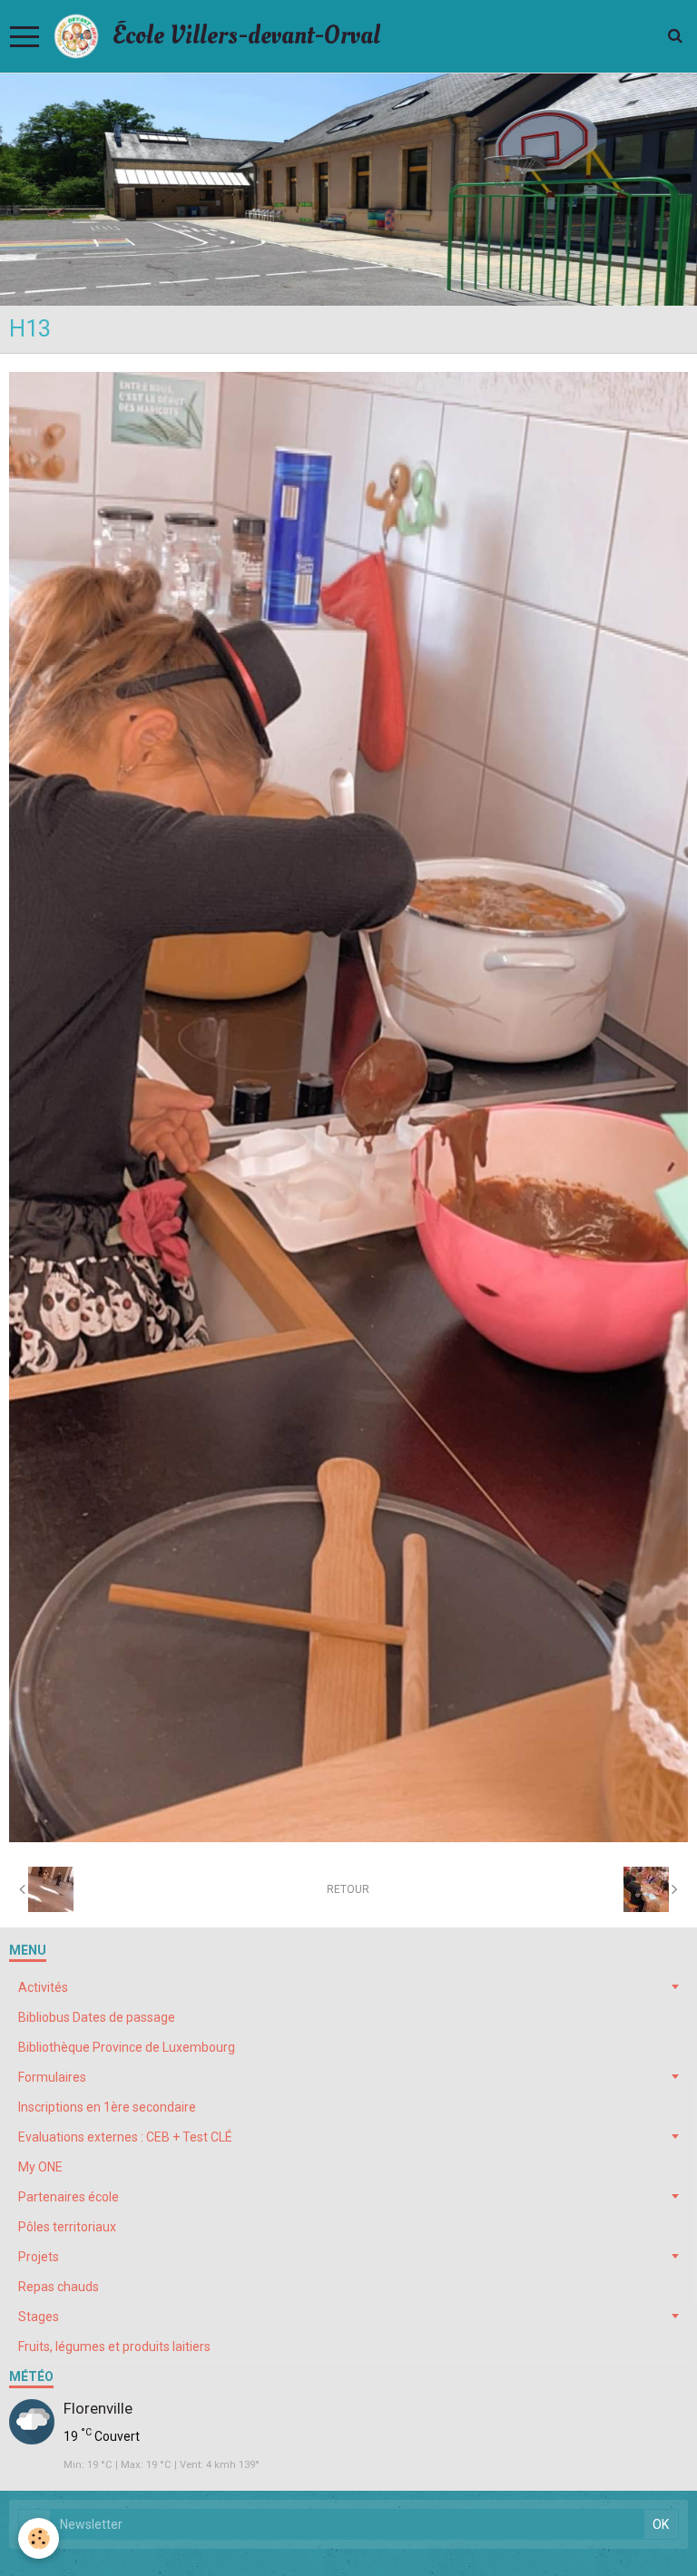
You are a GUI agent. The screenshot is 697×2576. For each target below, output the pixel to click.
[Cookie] (39, 2538)
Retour (348, 1889)
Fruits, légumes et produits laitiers (114, 2347)
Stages (39, 2317)
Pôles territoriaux (67, 2227)
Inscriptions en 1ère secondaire (107, 2107)
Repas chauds (59, 2287)
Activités (43, 1987)
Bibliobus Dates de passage (97, 2017)
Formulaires (52, 2077)
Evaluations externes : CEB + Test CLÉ (125, 2137)
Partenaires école (69, 2197)
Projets (39, 2257)
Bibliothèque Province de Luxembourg (127, 2047)
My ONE (40, 2167)
